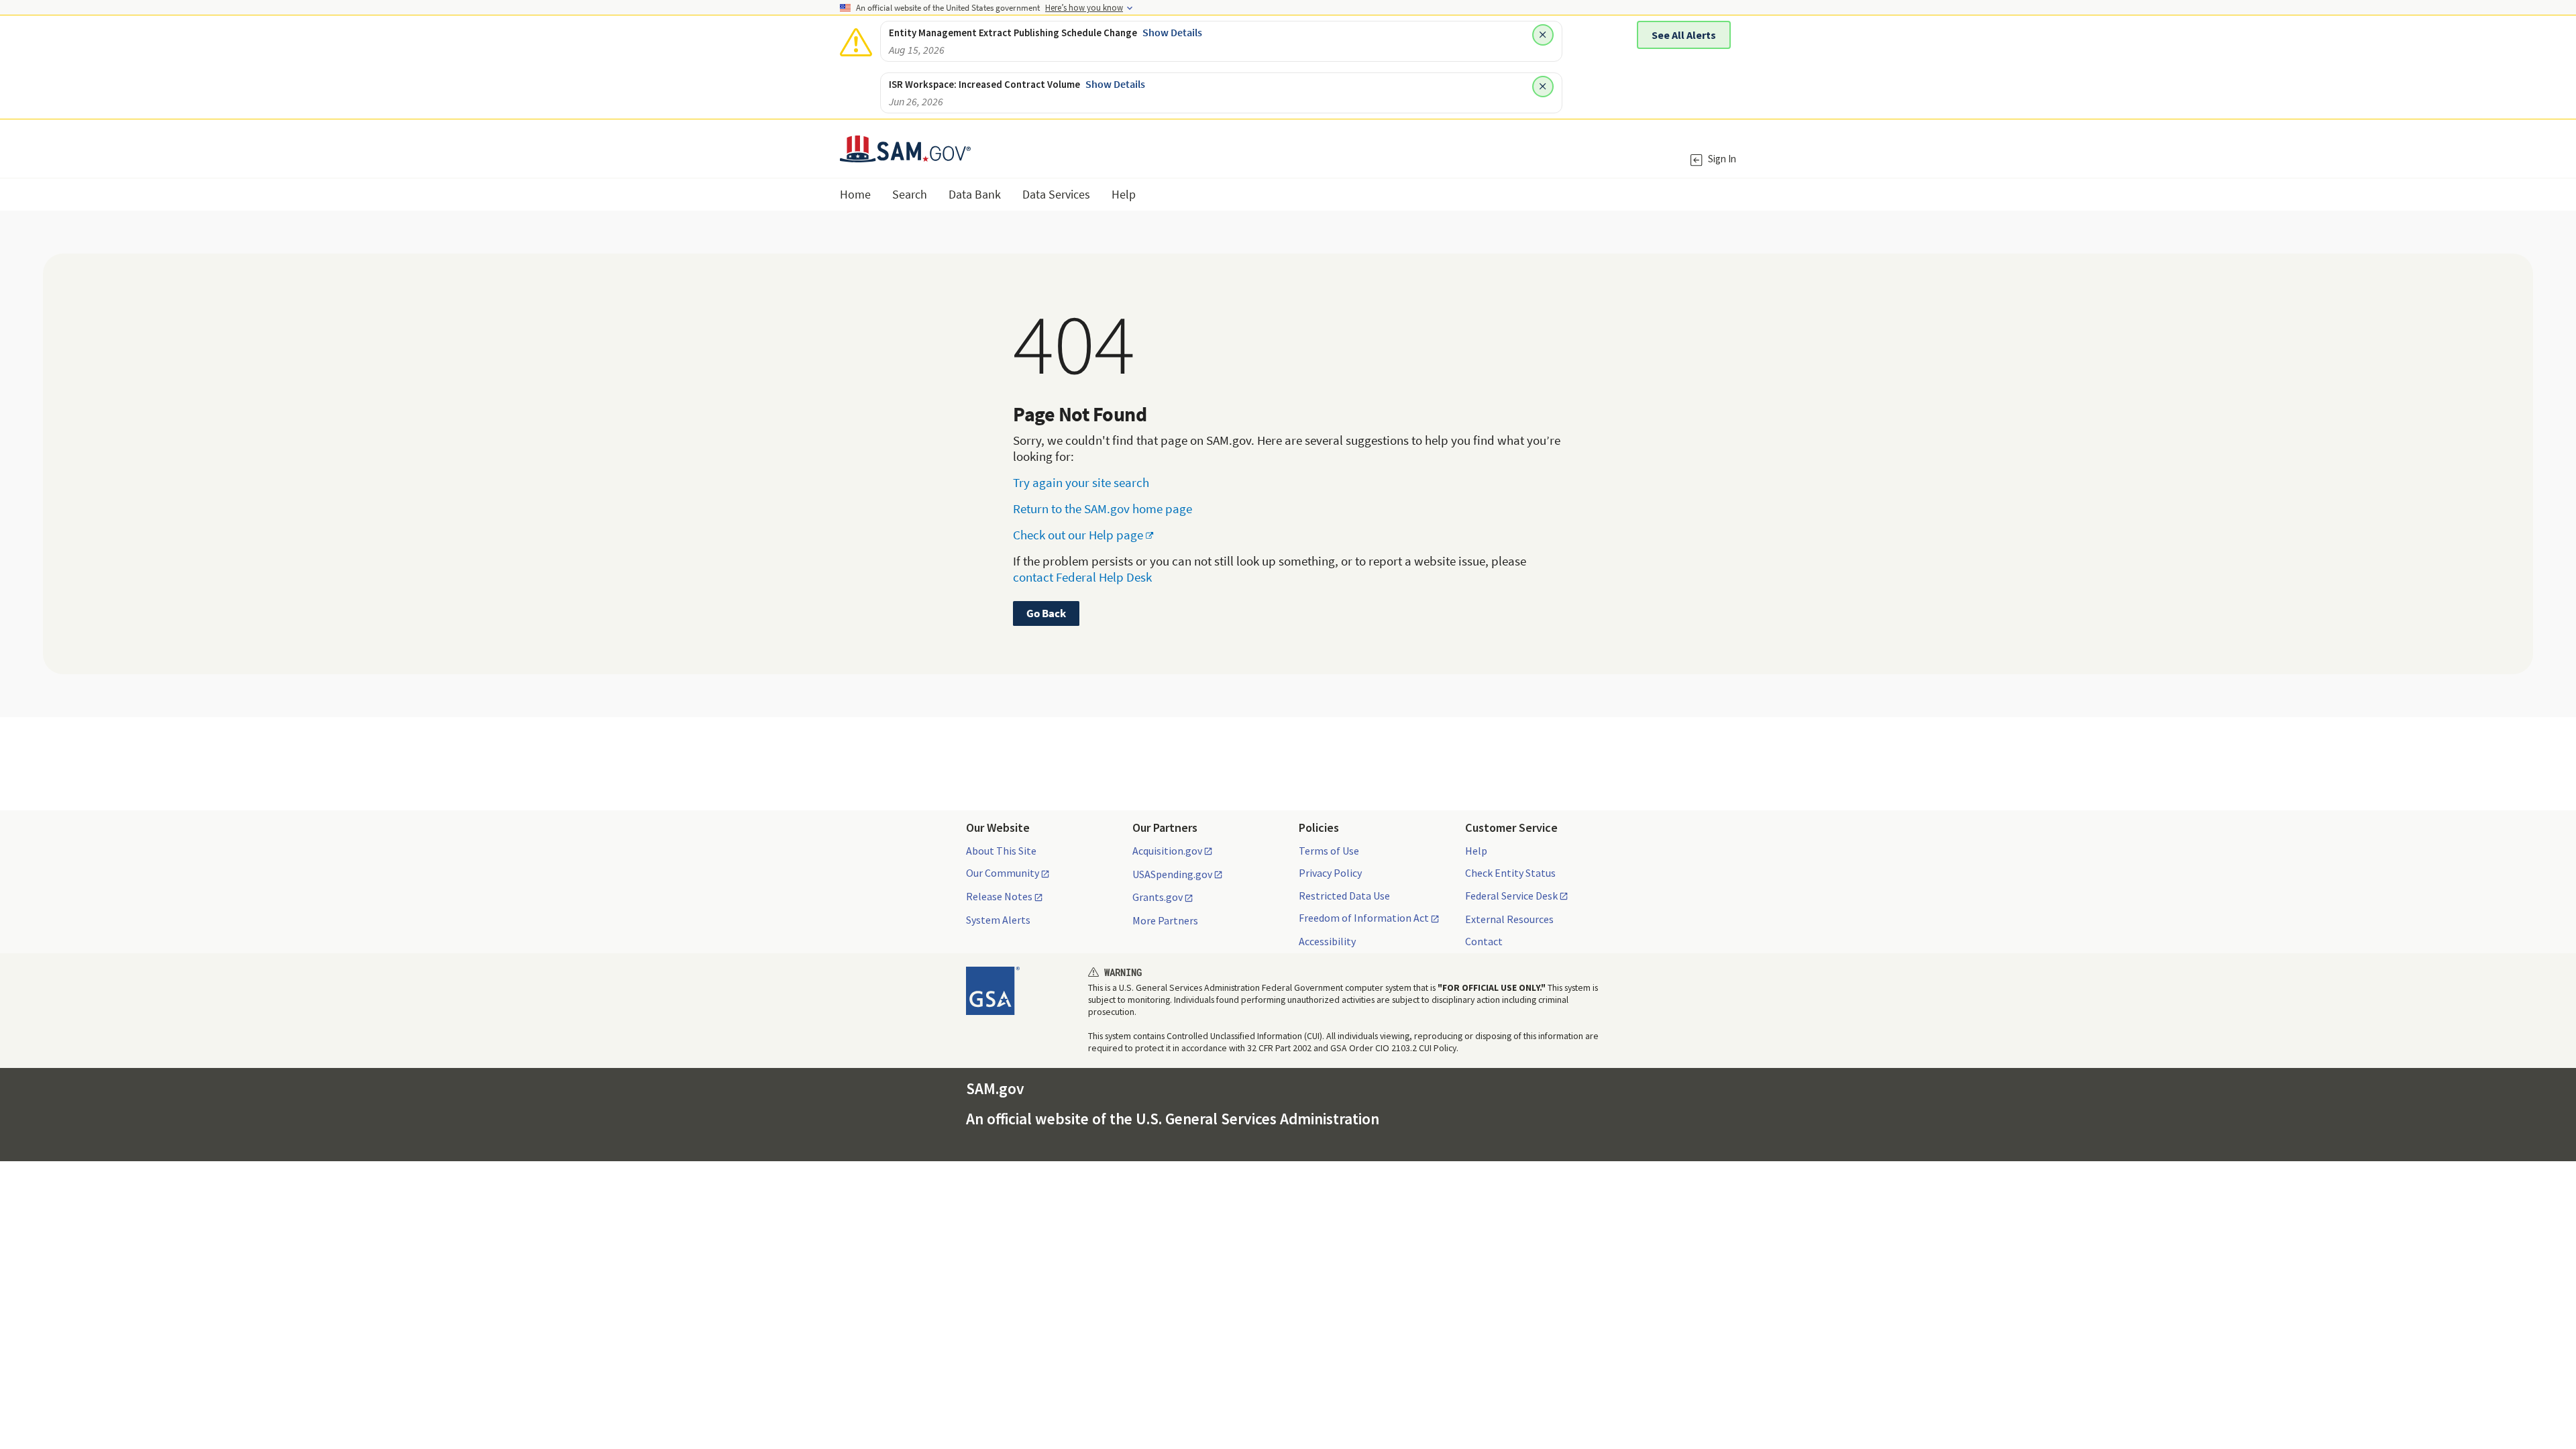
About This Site (1001, 851)
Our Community (1003, 873)
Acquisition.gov (1167, 851)
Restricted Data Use (1344, 896)
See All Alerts (1684, 35)
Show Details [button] (1172, 32)
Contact (1484, 941)
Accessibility (1327, 941)
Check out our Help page (1078, 535)
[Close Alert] (1543, 35)
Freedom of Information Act (1364, 918)
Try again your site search (1081, 482)
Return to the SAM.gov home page (1103, 508)
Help (1476, 851)
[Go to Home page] (905, 154)
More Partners (1165, 920)
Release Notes (999, 897)
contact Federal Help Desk (1082, 577)
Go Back (1046, 613)
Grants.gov (1158, 898)
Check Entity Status (1510, 873)
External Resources (1509, 919)
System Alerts (998, 920)
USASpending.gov (1172, 875)
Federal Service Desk (1511, 896)
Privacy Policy (1330, 873)
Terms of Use (1329, 851)
